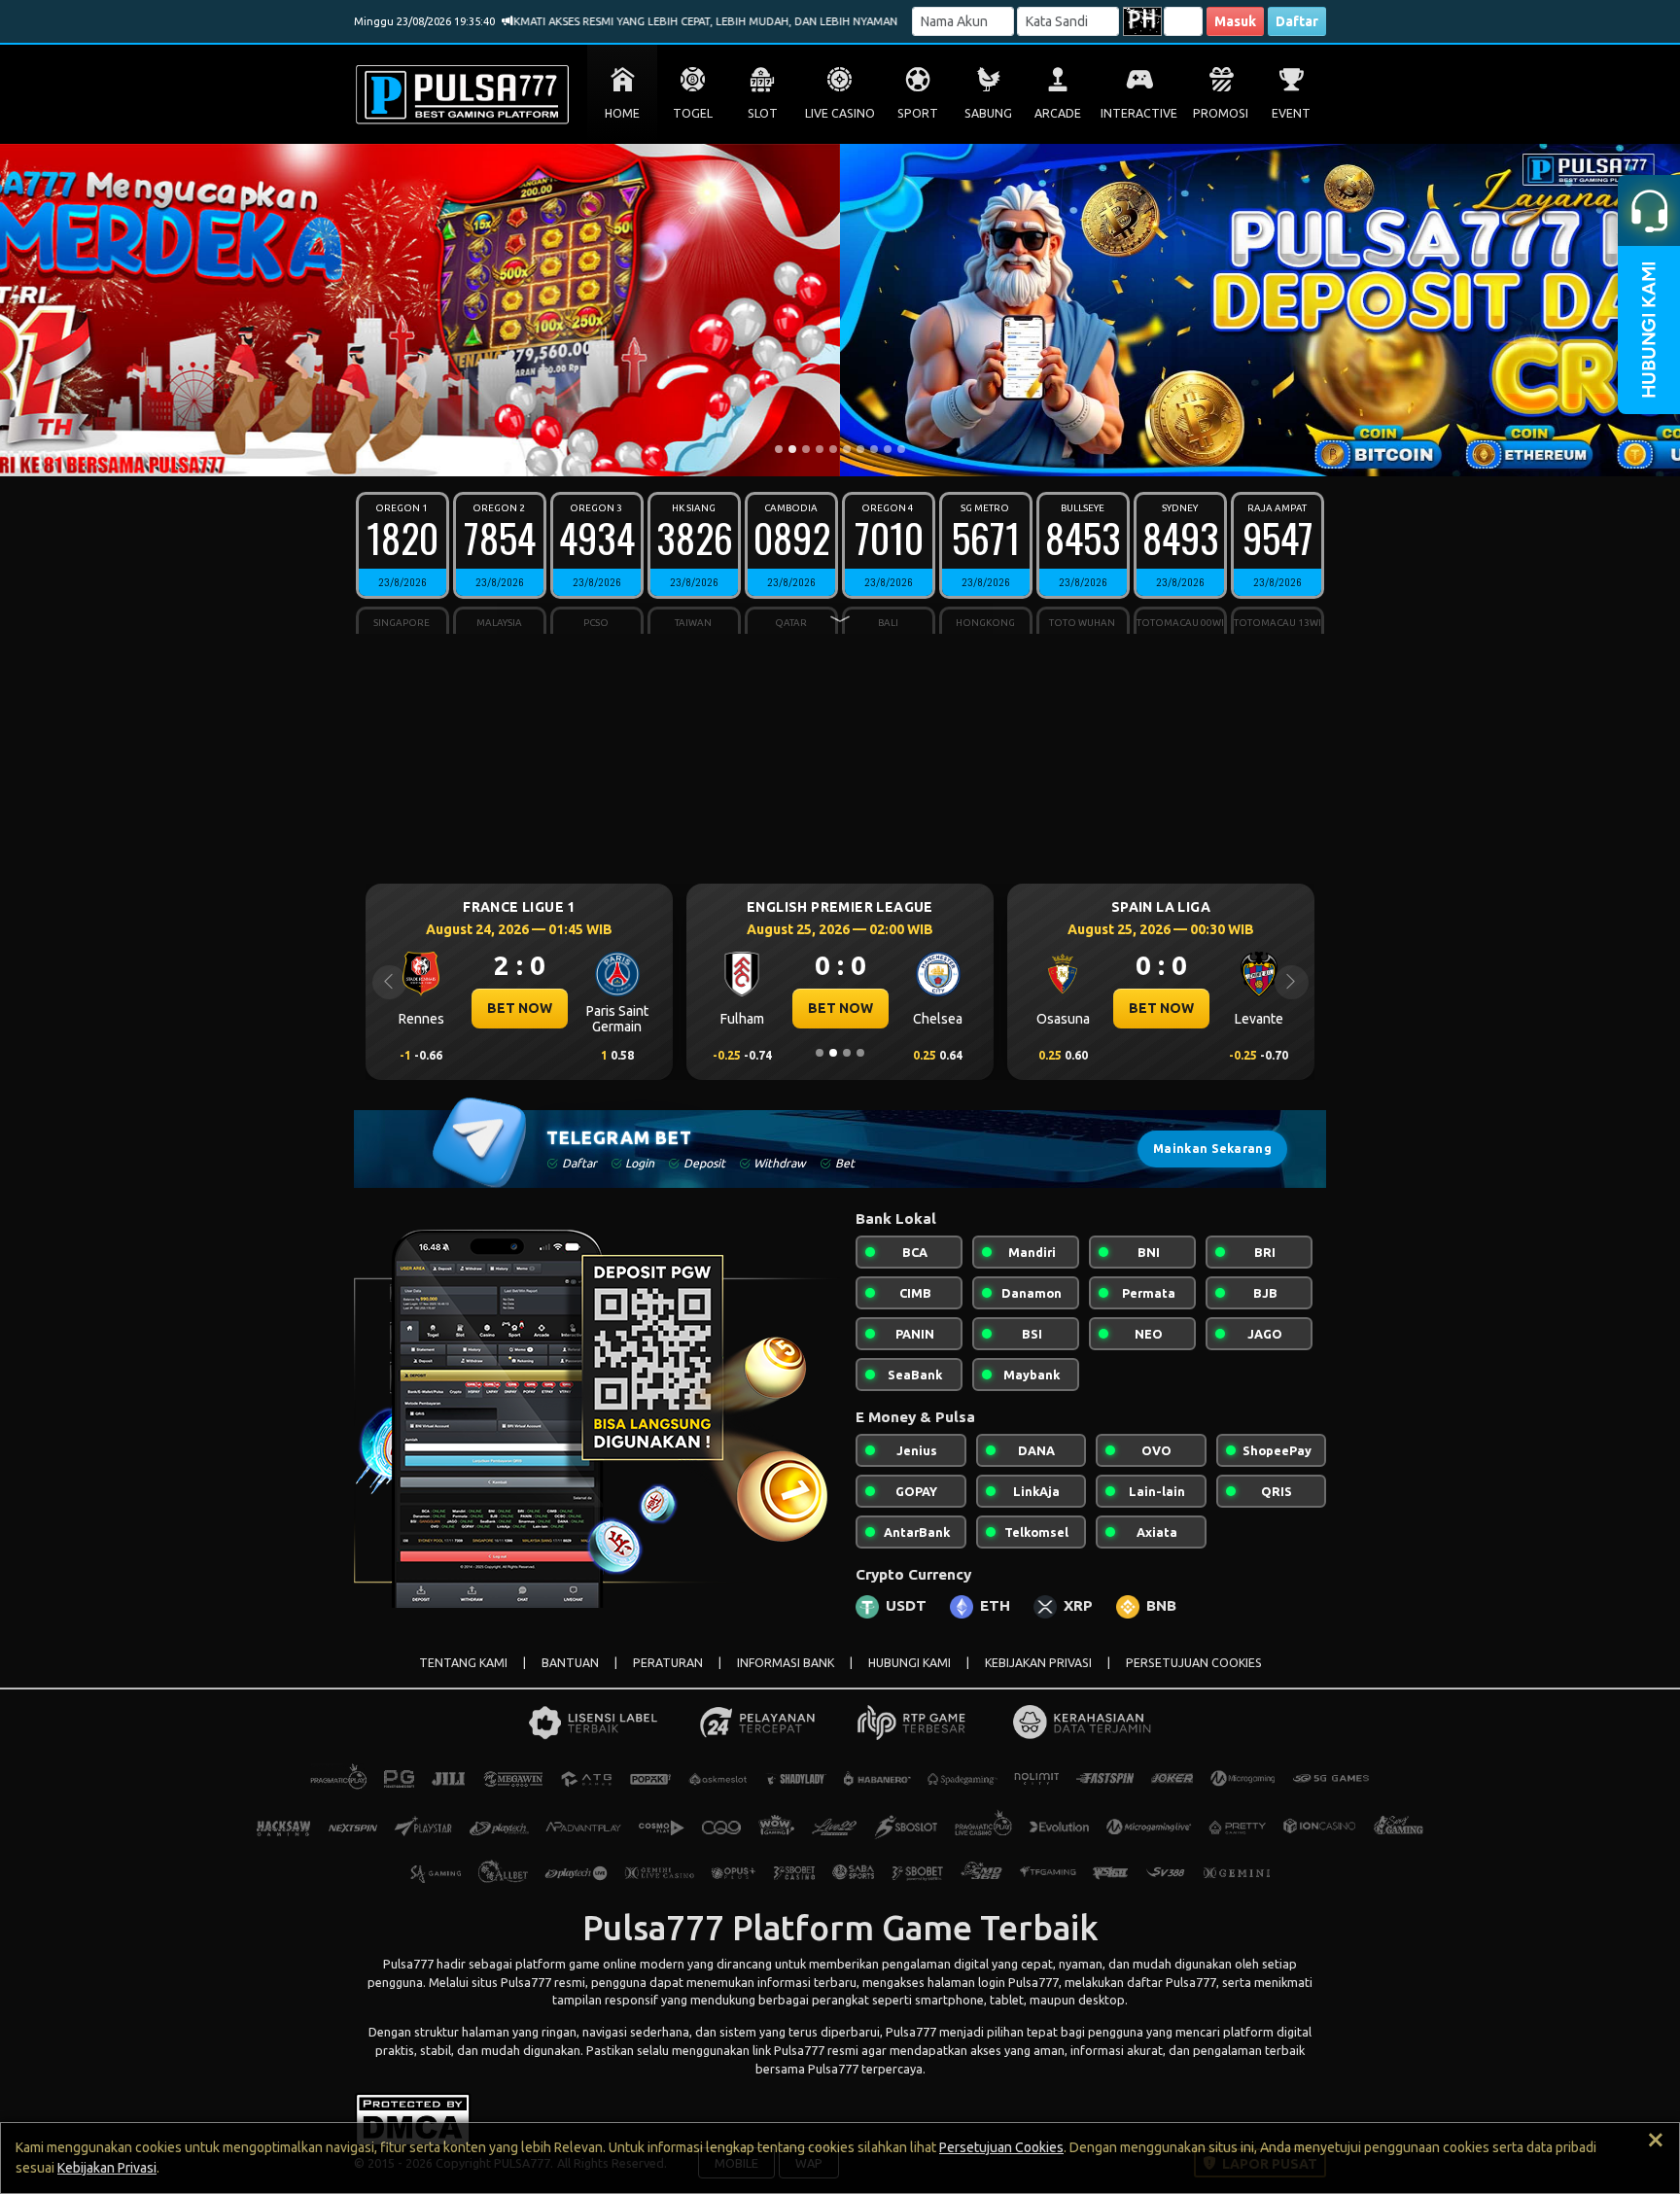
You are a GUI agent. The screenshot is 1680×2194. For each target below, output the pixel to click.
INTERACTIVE (1139, 113)
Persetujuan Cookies (1001, 2147)
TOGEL (693, 113)
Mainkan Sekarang (1212, 1149)
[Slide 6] (847, 449)
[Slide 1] (779, 449)
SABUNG (988, 113)
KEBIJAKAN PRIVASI (1038, 1663)
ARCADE (1058, 113)
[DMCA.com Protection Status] (413, 2118)
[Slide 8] (874, 449)
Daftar (1297, 21)
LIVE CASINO (840, 113)
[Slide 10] (901, 449)
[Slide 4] (820, 449)
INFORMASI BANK (786, 1663)
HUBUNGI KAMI (910, 1663)
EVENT (1291, 113)
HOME (622, 113)
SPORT (918, 113)
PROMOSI (1221, 113)
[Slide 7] (860, 449)
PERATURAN (668, 1663)
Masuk (1235, 21)
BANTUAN (570, 1663)
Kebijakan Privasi (107, 2168)
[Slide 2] (792, 449)
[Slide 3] (806, 449)
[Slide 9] (888, 449)
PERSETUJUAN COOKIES (1194, 1663)
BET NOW (520, 1008)
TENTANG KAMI (463, 1663)
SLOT (763, 113)
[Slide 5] (833, 449)
